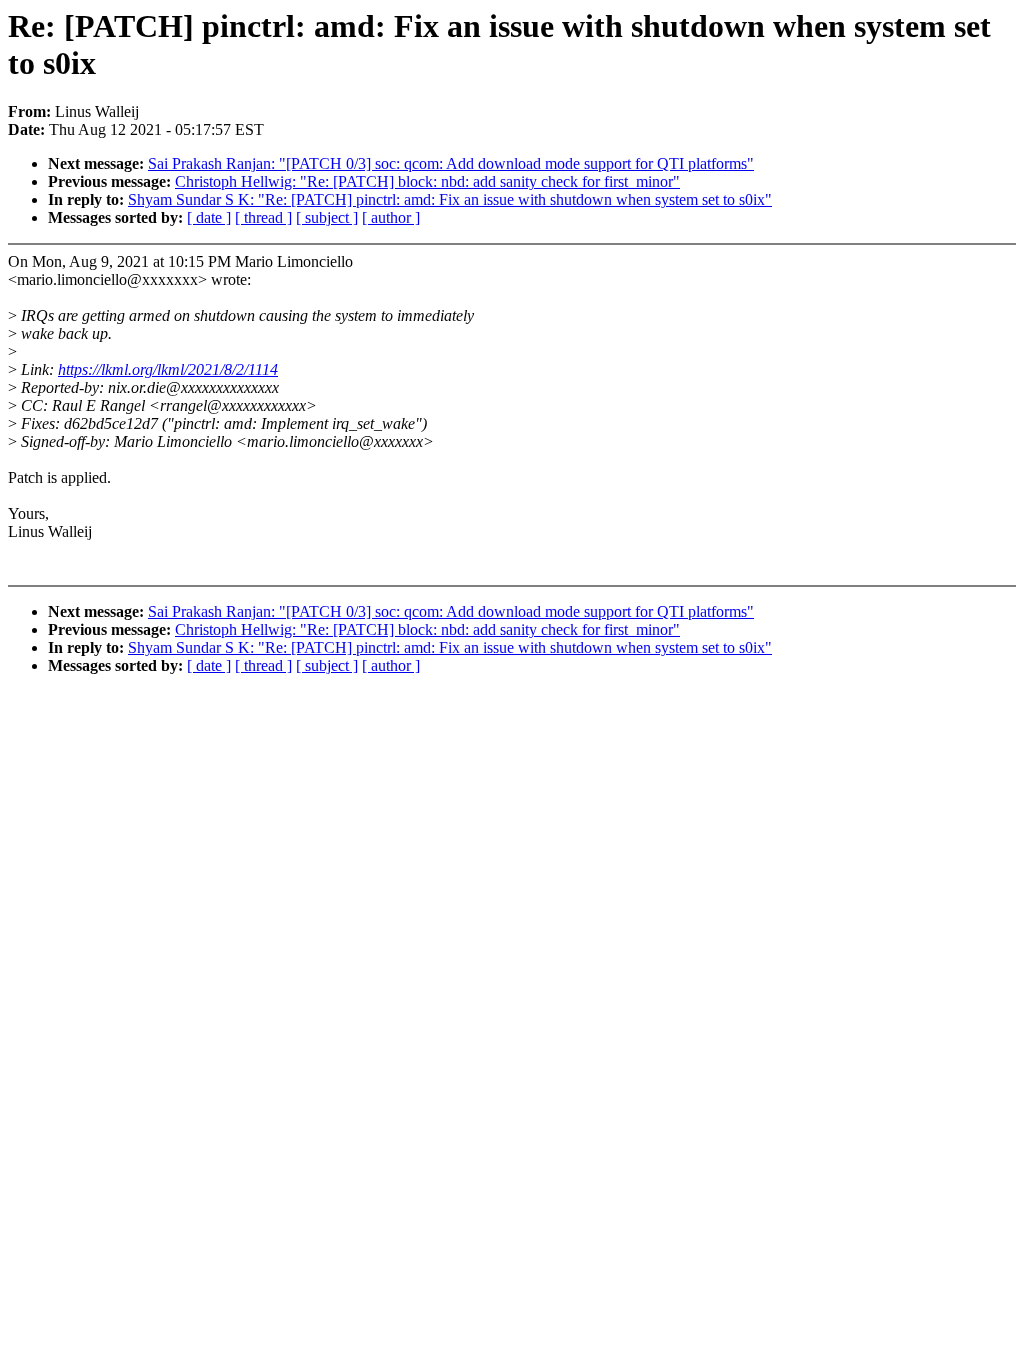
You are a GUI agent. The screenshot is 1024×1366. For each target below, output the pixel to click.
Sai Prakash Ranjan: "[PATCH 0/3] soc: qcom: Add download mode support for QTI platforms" (451, 163)
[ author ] (391, 217)
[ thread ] (263, 217)
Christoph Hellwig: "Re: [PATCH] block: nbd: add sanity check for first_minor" (427, 181)
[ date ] (209, 217)
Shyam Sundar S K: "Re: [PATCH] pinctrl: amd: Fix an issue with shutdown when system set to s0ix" (450, 199)
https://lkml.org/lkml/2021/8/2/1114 (168, 369)
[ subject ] (327, 217)
